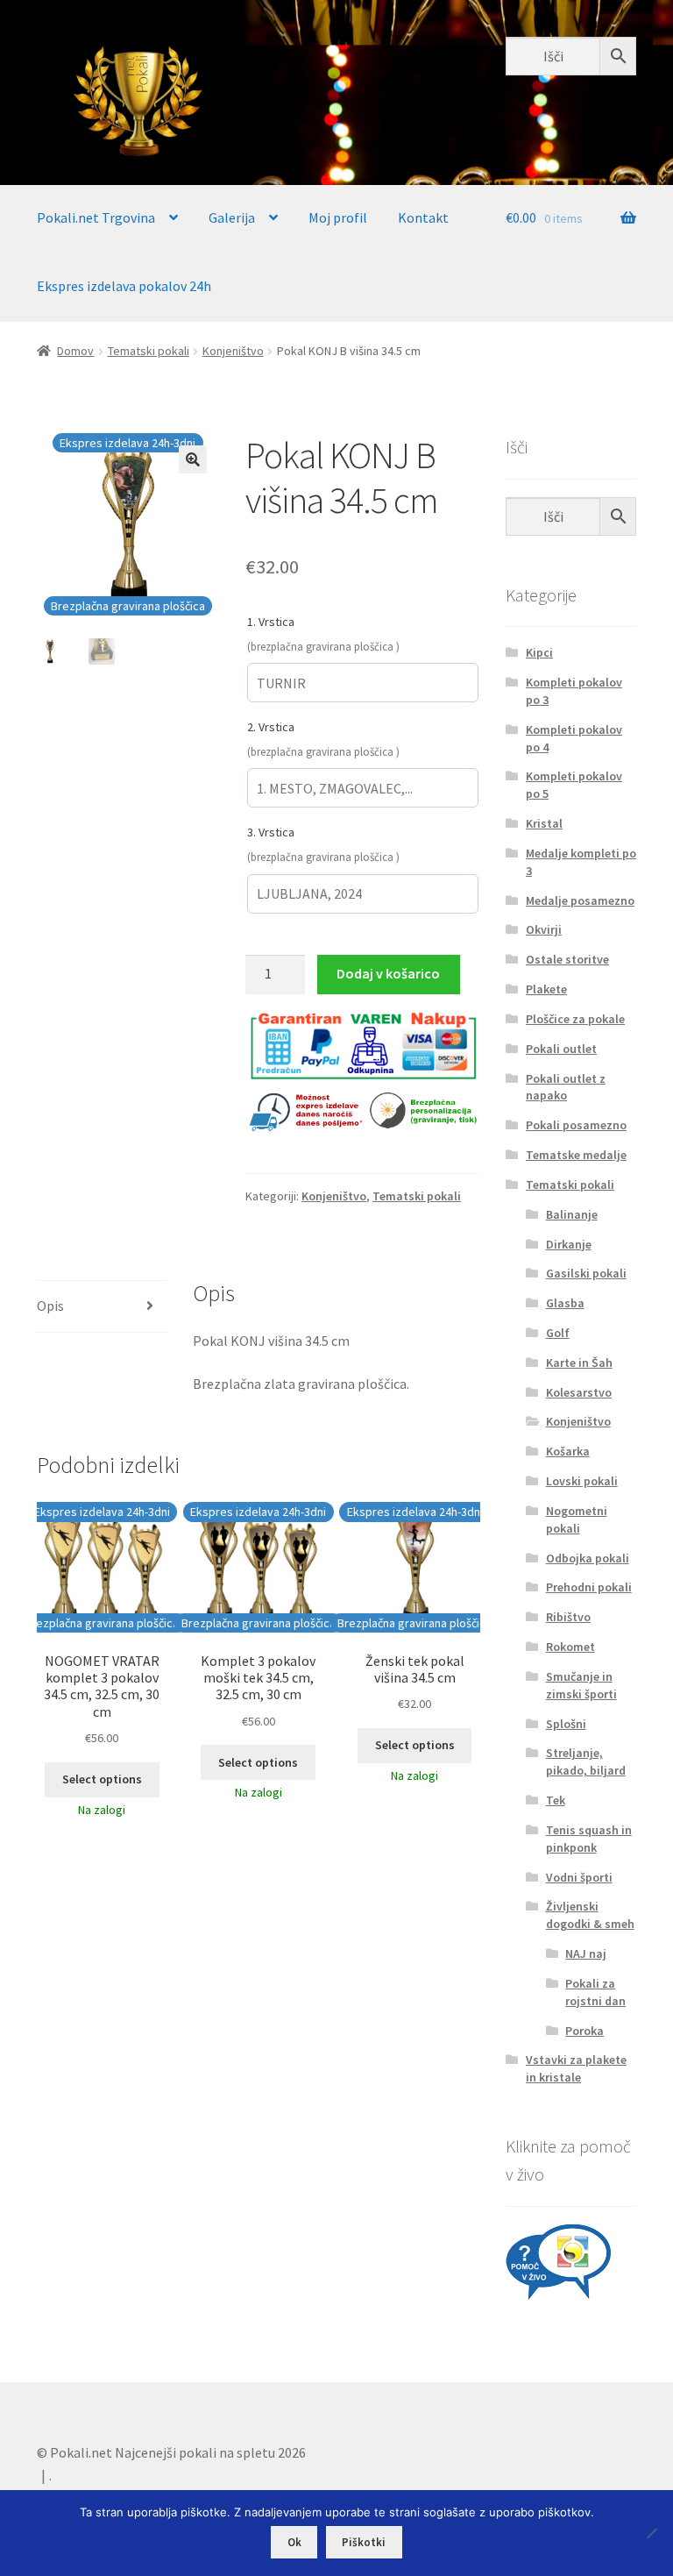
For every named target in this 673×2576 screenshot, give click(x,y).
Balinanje (572, 1214)
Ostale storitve (567, 959)
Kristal (544, 823)
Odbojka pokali (588, 1558)
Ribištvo (568, 1617)
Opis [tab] (50, 1306)
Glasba (565, 1303)
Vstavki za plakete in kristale (576, 2068)
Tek (556, 1800)
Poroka (584, 2031)
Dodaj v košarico (388, 973)
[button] (193, 459)
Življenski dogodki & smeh (590, 1915)
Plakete (546, 989)
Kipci (539, 652)
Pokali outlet (561, 1049)
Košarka (568, 1451)
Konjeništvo (233, 351)
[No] (651, 2533)
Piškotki (364, 2542)
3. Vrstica (271, 832)
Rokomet (570, 1647)
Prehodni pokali (589, 1587)
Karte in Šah (579, 1363)
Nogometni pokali (577, 1519)
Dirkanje (569, 1244)
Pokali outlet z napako (566, 1087)
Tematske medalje (576, 1155)
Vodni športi (579, 1877)
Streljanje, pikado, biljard (586, 1761)
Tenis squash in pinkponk (589, 1839)
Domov (75, 351)
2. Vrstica (271, 727)
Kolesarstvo (579, 1392)
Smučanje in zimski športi (581, 1685)
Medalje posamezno (580, 900)
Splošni (566, 1724)
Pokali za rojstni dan (595, 1992)
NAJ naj (586, 1953)
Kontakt (423, 217)
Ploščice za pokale (575, 1019)
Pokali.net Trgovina (96, 217)
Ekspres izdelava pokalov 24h (124, 286)
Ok (294, 2542)
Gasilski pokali (586, 1273)
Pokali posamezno (576, 1125)
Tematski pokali (149, 351)
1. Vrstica (271, 622)
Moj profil (338, 217)
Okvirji (544, 929)
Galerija (232, 217)
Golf (558, 1333)
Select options (102, 1779)
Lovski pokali (582, 1481)
